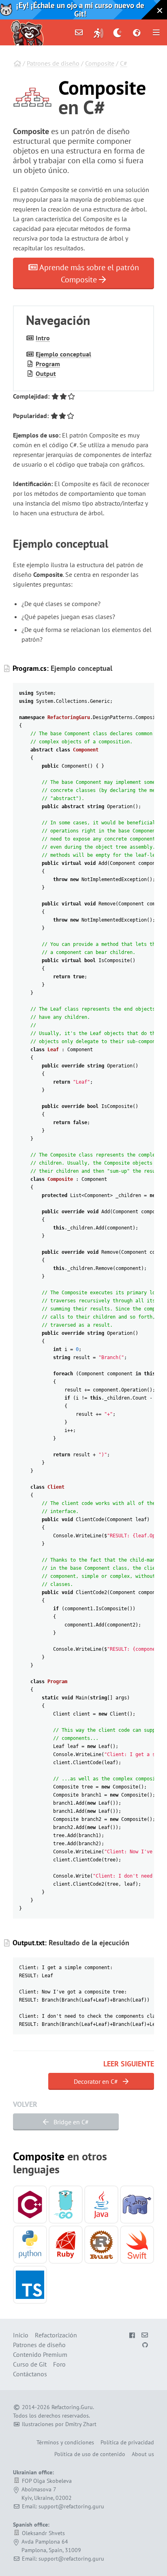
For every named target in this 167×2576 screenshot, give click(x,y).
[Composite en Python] (30, 2245)
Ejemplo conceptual (63, 354)
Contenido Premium (40, 2354)
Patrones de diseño (53, 63)
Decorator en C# (97, 2081)
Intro (43, 338)
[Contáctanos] (79, 32)
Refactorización (56, 2335)
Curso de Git (30, 2364)
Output (46, 373)
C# (124, 63)
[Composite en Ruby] (66, 2245)
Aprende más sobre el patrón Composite (88, 273)
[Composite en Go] (66, 2205)
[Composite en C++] (30, 2205)
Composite (100, 63)
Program (48, 364)
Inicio (21, 2335)
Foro (59, 2364)
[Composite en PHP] (137, 2205)
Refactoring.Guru (72, 2407)
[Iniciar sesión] (98, 32)
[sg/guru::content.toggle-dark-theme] (118, 32)
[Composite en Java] (101, 2205)
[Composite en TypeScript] (30, 2285)
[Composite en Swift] (137, 2245)
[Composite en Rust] (101, 2245)
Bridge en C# (70, 2122)
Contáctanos (30, 2374)
